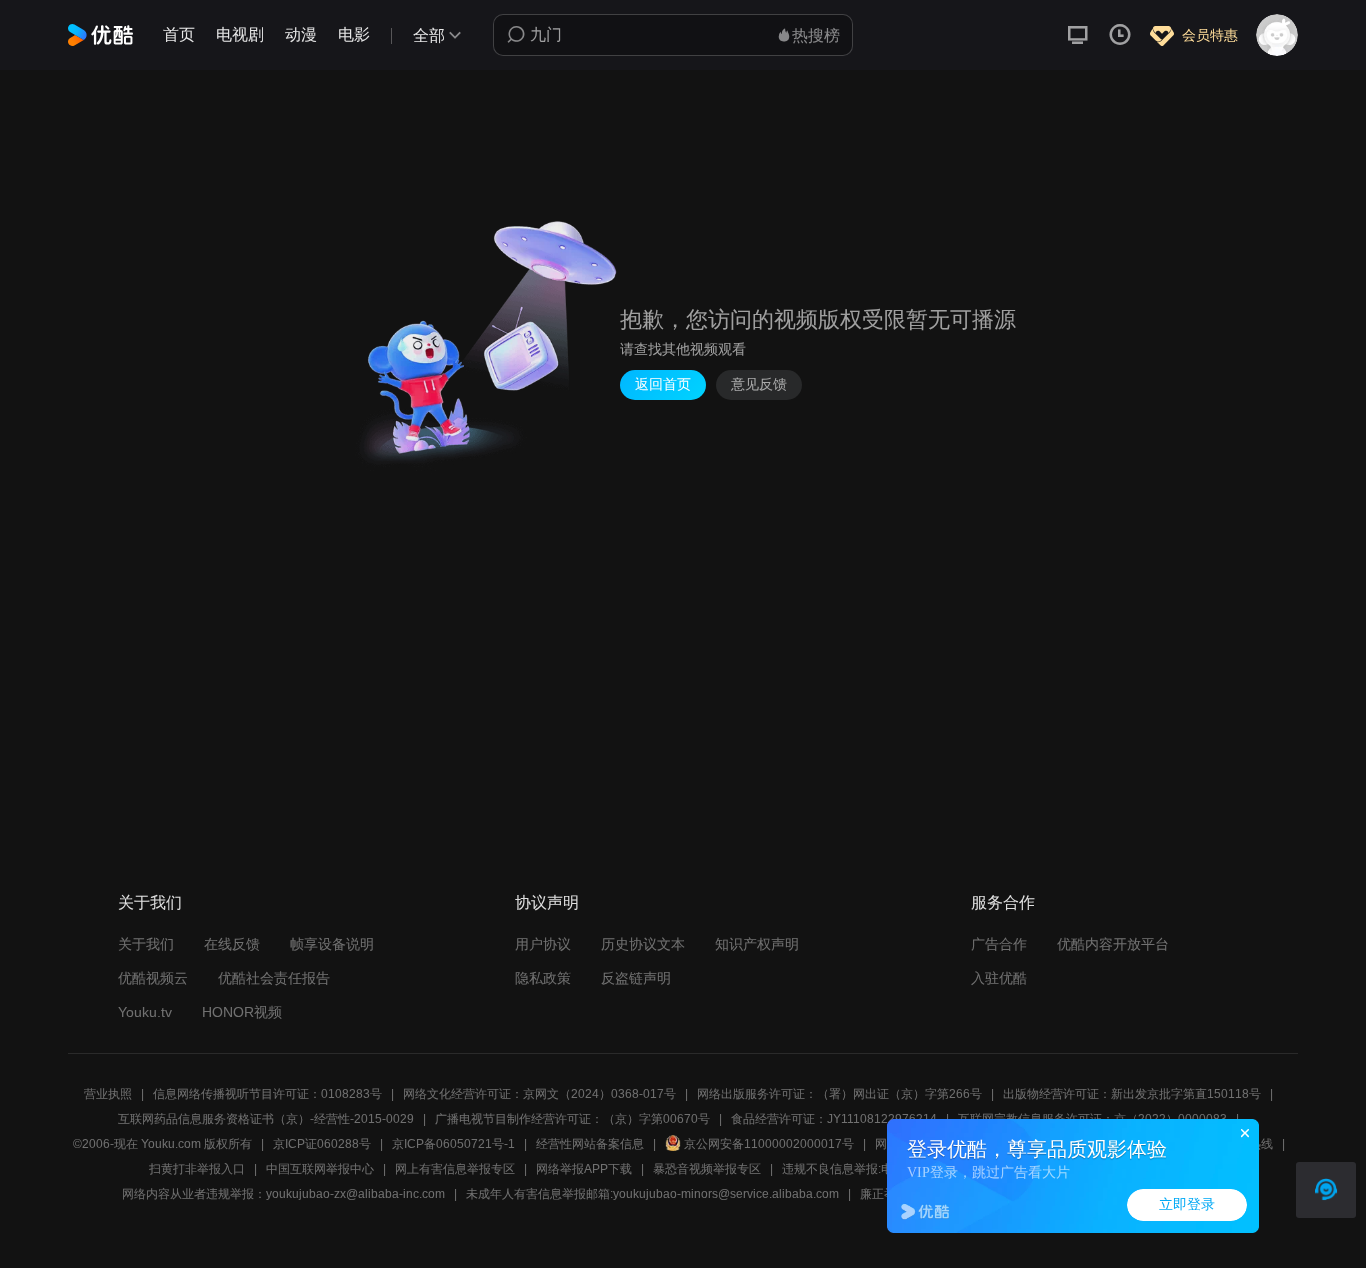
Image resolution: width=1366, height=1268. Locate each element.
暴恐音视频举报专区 (707, 1169)
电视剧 (240, 34)
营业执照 (108, 1094)
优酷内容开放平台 (1113, 944)
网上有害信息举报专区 (455, 1169)
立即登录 (1187, 1204)
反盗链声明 (636, 978)
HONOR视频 (242, 1012)
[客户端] (1078, 35)
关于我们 (146, 944)
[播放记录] (1120, 35)
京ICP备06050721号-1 (453, 1144)
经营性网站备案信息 (590, 1144)
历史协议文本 (643, 944)
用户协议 (543, 944)
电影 (354, 34)
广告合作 (999, 944)
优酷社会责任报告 (274, 978)
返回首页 (663, 384)
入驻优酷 (999, 978)
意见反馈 (759, 384)
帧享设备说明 (332, 944)
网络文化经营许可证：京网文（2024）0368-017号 (539, 1094)
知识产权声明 (757, 944)
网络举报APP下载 (584, 1169)
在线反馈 (232, 944)
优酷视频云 (153, 978)
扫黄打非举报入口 (197, 1169)
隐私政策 (543, 978)
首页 (179, 34)
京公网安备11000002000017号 (769, 1144)
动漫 (301, 34)
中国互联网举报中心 (320, 1169)
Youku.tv (145, 1012)
